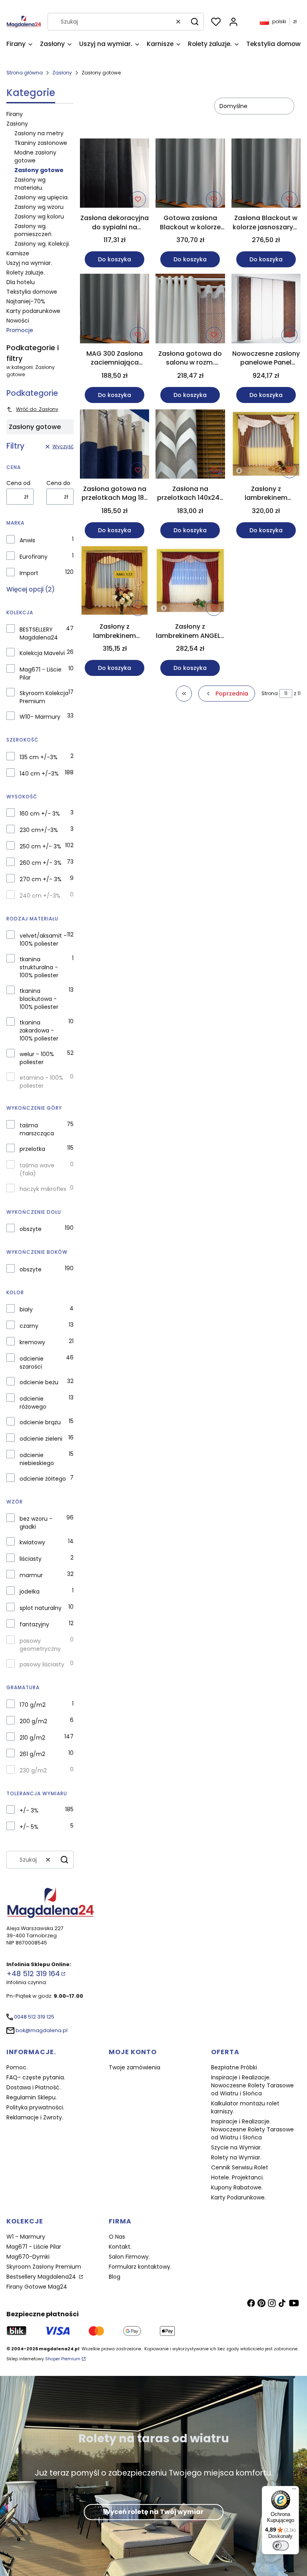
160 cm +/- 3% (40, 814)
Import (29, 573)
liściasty (31, 1559)
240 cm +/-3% (40, 896)
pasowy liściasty (42, 1664)
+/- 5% (29, 1827)
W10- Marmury (40, 717)
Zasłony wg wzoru (39, 207)
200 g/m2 (33, 1721)
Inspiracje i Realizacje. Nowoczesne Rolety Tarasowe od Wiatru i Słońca (252, 2085)
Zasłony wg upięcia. (42, 197)
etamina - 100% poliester (41, 1082)
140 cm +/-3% (39, 774)
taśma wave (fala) (37, 1169)
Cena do (58, 483)
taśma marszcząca (37, 1129)
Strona (270, 693)
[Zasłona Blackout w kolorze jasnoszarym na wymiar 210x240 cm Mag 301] (266, 174)
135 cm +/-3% (39, 757)
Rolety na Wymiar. (236, 2157)
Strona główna (25, 73)
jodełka (30, 1592)
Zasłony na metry (39, 133)
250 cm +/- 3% (40, 846)
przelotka (32, 1149)
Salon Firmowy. (129, 2257)
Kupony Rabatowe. (237, 2187)
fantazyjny (34, 1624)
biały (26, 1309)
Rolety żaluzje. (26, 273)
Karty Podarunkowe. (238, 2197)
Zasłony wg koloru (39, 217)
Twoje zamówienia (135, 2067)
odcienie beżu (39, 1382)
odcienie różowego (33, 1403)
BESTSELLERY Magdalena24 (39, 633)
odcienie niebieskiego (37, 1459)
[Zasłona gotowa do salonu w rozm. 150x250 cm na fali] (190, 310)
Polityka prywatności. (35, 2107)
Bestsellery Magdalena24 (42, 2277)
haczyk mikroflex (43, 1189)
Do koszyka (115, 259)
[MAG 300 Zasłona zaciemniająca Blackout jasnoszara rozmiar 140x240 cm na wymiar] (115, 310)
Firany (15, 114)
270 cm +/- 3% (41, 879)
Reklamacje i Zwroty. (35, 2117)
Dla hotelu (21, 282)
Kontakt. (120, 2247)
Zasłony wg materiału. (30, 184)
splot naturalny (41, 1608)
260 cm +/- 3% (41, 863)
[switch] (281, 2546)
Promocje (20, 330)
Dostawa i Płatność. (34, 2087)
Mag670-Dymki (28, 2257)
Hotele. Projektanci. (237, 2177)
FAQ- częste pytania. (36, 2077)
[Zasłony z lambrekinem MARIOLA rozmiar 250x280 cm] (266, 445)
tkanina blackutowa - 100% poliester (39, 999)
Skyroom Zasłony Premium (44, 2267)
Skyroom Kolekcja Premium (44, 697)
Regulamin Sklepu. (32, 2097)
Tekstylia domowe (32, 292)
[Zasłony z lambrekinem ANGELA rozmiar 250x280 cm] (190, 582)
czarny (29, 1326)
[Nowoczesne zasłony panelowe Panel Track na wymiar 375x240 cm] (266, 310)
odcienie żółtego (43, 1479)
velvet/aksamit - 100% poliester (43, 940)
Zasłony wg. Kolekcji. (42, 244)
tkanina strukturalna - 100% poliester (39, 967)
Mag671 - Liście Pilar (41, 674)
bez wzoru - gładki (36, 1523)
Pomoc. (17, 2067)
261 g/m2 (32, 1754)
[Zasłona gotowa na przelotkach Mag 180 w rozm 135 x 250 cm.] (115, 445)
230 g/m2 (33, 1770)
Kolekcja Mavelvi (42, 653)
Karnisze (18, 253)
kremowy (32, 1342)
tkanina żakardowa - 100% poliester (39, 1030)
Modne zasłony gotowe (35, 156)
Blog (115, 2277)
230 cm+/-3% (39, 830)
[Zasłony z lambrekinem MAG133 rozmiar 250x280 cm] (115, 582)
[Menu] (294, 2491)
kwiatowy (32, 1542)
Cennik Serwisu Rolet (240, 2167)
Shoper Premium (63, 2359)
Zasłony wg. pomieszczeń (33, 230)
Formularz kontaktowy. (140, 2267)
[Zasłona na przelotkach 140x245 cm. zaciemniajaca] (190, 445)
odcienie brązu (40, 1422)
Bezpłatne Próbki (234, 2067)
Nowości (18, 321)
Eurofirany (34, 557)
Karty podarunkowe (33, 311)
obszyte (31, 1229)
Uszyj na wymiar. (29, 263)
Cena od (18, 483)
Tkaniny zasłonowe (41, 143)
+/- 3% (29, 1810)
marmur (31, 1575)
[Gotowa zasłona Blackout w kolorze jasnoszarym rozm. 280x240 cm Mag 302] (190, 174)
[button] (195, 22)
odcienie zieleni (41, 1439)
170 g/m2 (33, 1705)
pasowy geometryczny (40, 1645)
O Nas (117, 2237)
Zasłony (62, 73)
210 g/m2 (32, 1738)
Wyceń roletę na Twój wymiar (153, 2512)
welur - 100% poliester (37, 1058)
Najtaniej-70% (26, 301)
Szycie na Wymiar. (236, 2147)
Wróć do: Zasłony (37, 409)
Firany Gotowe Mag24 (37, 2287)
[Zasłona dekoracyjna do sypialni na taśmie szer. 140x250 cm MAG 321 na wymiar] (115, 174)
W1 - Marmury (26, 2237)
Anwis (27, 540)
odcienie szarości (32, 1363)
